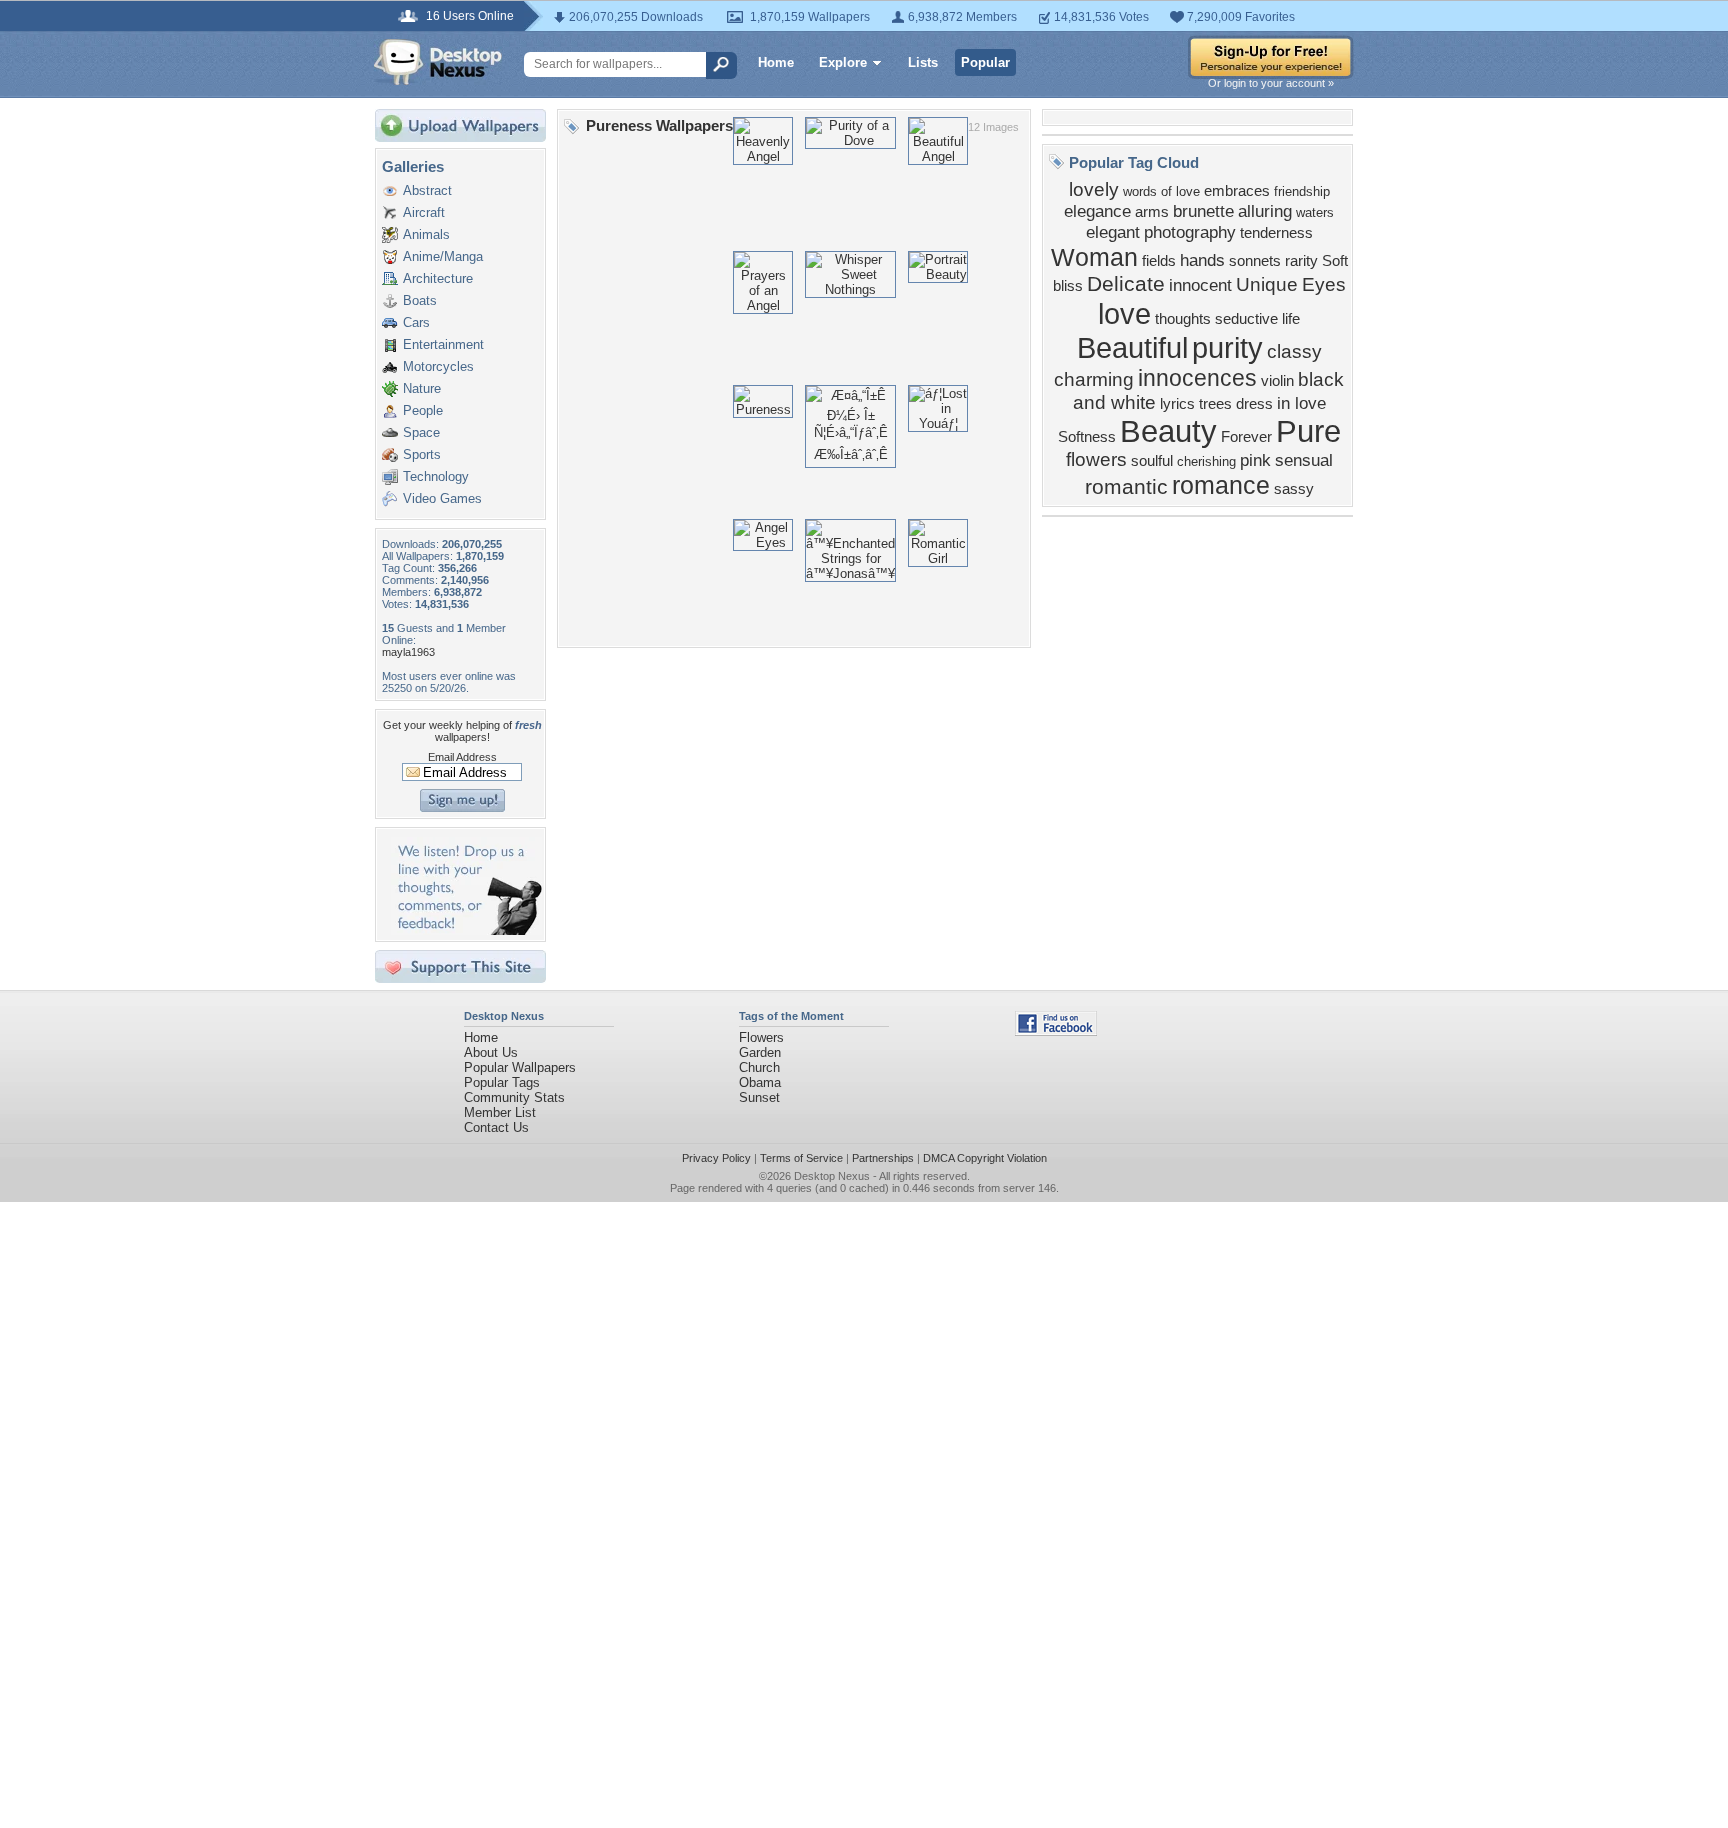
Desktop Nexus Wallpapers (438, 62)
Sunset (759, 1097)
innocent (1200, 285)
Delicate (1126, 284)
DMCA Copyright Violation (985, 1158)
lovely (1094, 189)
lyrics (1177, 404)
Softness (1087, 437)
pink (1255, 460)
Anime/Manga (443, 256)
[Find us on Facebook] (1056, 1031)
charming (1094, 379)
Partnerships (883, 1158)
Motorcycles (438, 366)
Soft (1335, 261)
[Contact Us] (466, 930)
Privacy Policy (716, 1158)
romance (1221, 485)
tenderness (1276, 233)
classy (1294, 351)
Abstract (427, 190)
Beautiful (1132, 347)
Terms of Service (801, 1158)
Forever (1246, 437)
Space (421, 432)
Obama (760, 1082)
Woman (1094, 257)
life (1291, 319)
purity (1227, 347)
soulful (1152, 461)
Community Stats (514, 1097)
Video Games (442, 498)
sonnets (1255, 261)
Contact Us (496, 1127)
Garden (760, 1052)
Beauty (1168, 431)
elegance (1097, 211)
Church (759, 1067)
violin (1277, 381)
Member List (500, 1112)
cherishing (1206, 461)
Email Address (462, 757)
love (1124, 313)
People (423, 410)
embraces (1237, 191)
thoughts (1183, 319)
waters (1315, 212)
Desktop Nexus (832, 1176)
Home (776, 62)
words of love (1161, 191)
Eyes (1324, 284)
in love (1301, 403)
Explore (843, 62)
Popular (985, 62)
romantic (1126, 487)
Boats (420, 300)
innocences (1197, 378)
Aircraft (424, 212)
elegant (1113, 232)
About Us (491, 1052)
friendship (1302, 191)
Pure (1308, 431)
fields (1159, 261)
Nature (422, 388)
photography (1190, 232)
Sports (422, 454)
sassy (1294, 489)
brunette (1203, 211)
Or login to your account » (1271, 83)
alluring (1265, 211)
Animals (426, 234)
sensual (1304, 460)
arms (1152, 212)
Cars (416, 322)
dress (1254, 404)
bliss (1068, 286)
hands (1202, 260)
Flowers (761, 1037)
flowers (1096, 459)
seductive (1246, 319)
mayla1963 (408, 652)
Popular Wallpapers (520, 1067)
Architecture (438, 278)
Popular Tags (502, 1082)
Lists (923, 62)
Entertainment (443, 344)
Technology (436, 476)
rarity (1301, 261)
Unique (1267, 284)
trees (1215, 404)
